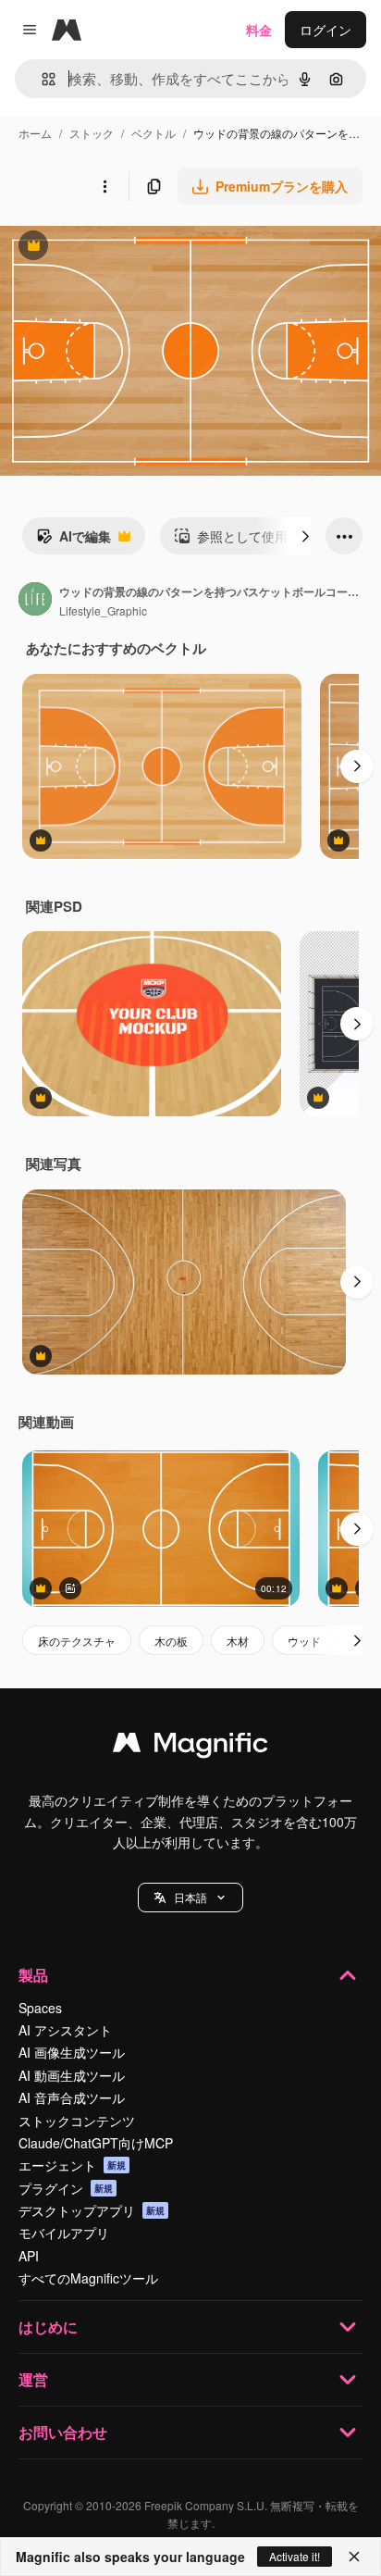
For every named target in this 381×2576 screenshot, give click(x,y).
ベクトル (154, 133)
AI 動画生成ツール (72, 2075)
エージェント (72, 2165)
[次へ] (305, 536)
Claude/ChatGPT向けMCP (96, 2143)
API (29, 2256)
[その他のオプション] (104, 186)
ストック (92, 133)
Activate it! (295, 2556)
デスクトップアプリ (92, 2210)
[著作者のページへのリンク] (35, 601)
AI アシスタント (65, 2030)
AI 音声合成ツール (72, 2097)
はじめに (48, 2327)
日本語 (190, 1897)
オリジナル (127, 248)
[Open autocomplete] (41, 79)
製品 (33, 1975)
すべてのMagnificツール (88, 2278)
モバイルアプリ (64, 2233)
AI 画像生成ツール (72, 2052)
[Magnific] (190, 1747)
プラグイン (66, 2188)
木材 (238, 1641)
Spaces (40, 2008)
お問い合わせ (63, 2432)
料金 (259, 30)
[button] (190, 1898)
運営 (33, 2379)
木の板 (171, 1641)
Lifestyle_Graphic (103, 610)
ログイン (326, 30)
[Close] (354, 2557)
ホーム (35, 133)
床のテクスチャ (77, 1641)
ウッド (304, 1641)
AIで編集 (74, 541)
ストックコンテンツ (77, 2121)
